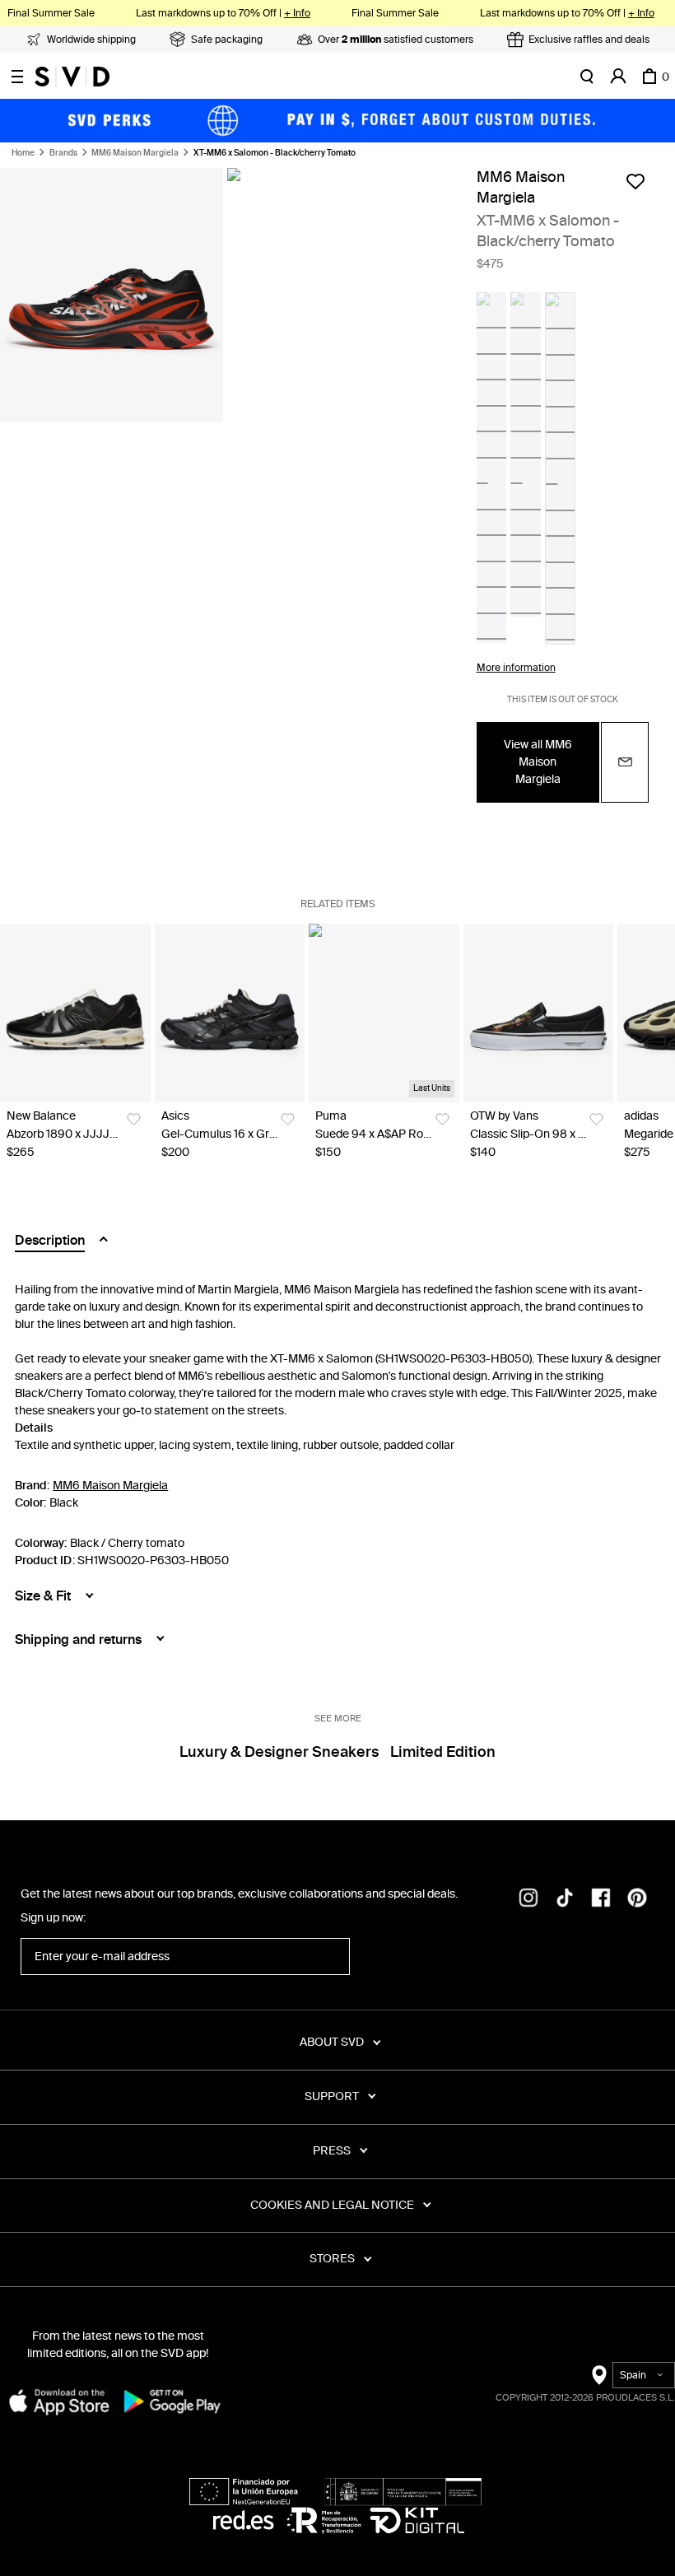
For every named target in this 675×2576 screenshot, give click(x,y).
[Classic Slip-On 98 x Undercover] (539, 1013)
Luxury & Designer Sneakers (279, 1752)
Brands (63, 153)
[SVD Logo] (72, 77)
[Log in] (618, 77)
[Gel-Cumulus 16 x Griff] (230, 1013)
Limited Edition (443, 1752)
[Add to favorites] (635, 181)
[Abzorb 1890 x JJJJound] (75, 1013)
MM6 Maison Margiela (135, 153)
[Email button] (625, 762)
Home (23, 153)
